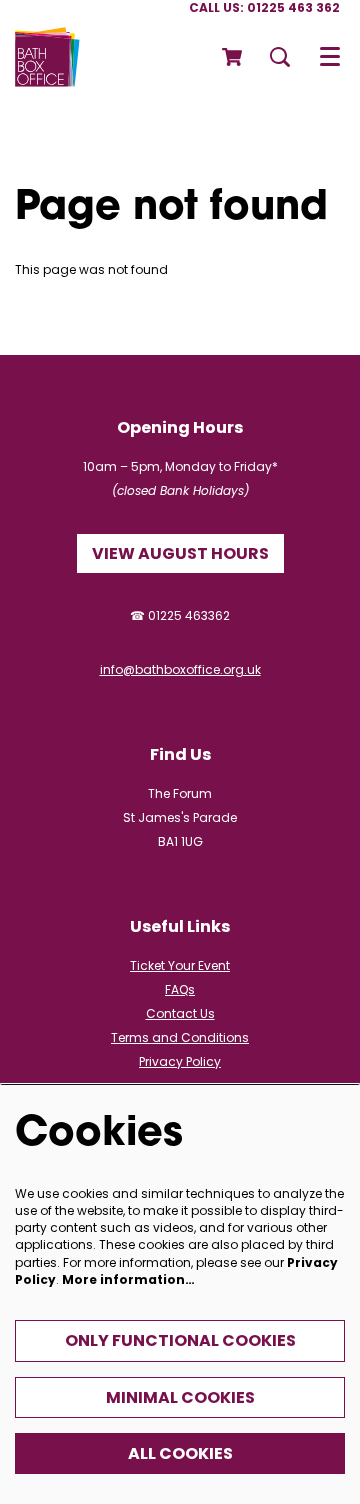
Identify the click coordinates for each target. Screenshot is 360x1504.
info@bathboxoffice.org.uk (180, 669)
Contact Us (180, 1013)
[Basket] (233, 57)
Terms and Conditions (180, 1037)
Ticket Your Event (180, 965)
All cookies (180, 1453)
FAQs (180, 989)
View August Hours (180, 553)
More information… (128, 1279)
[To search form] (280, 57)
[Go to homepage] (47, 57)
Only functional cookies (180, 1340)
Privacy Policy (180, 1061)
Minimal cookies (180, 1397)
